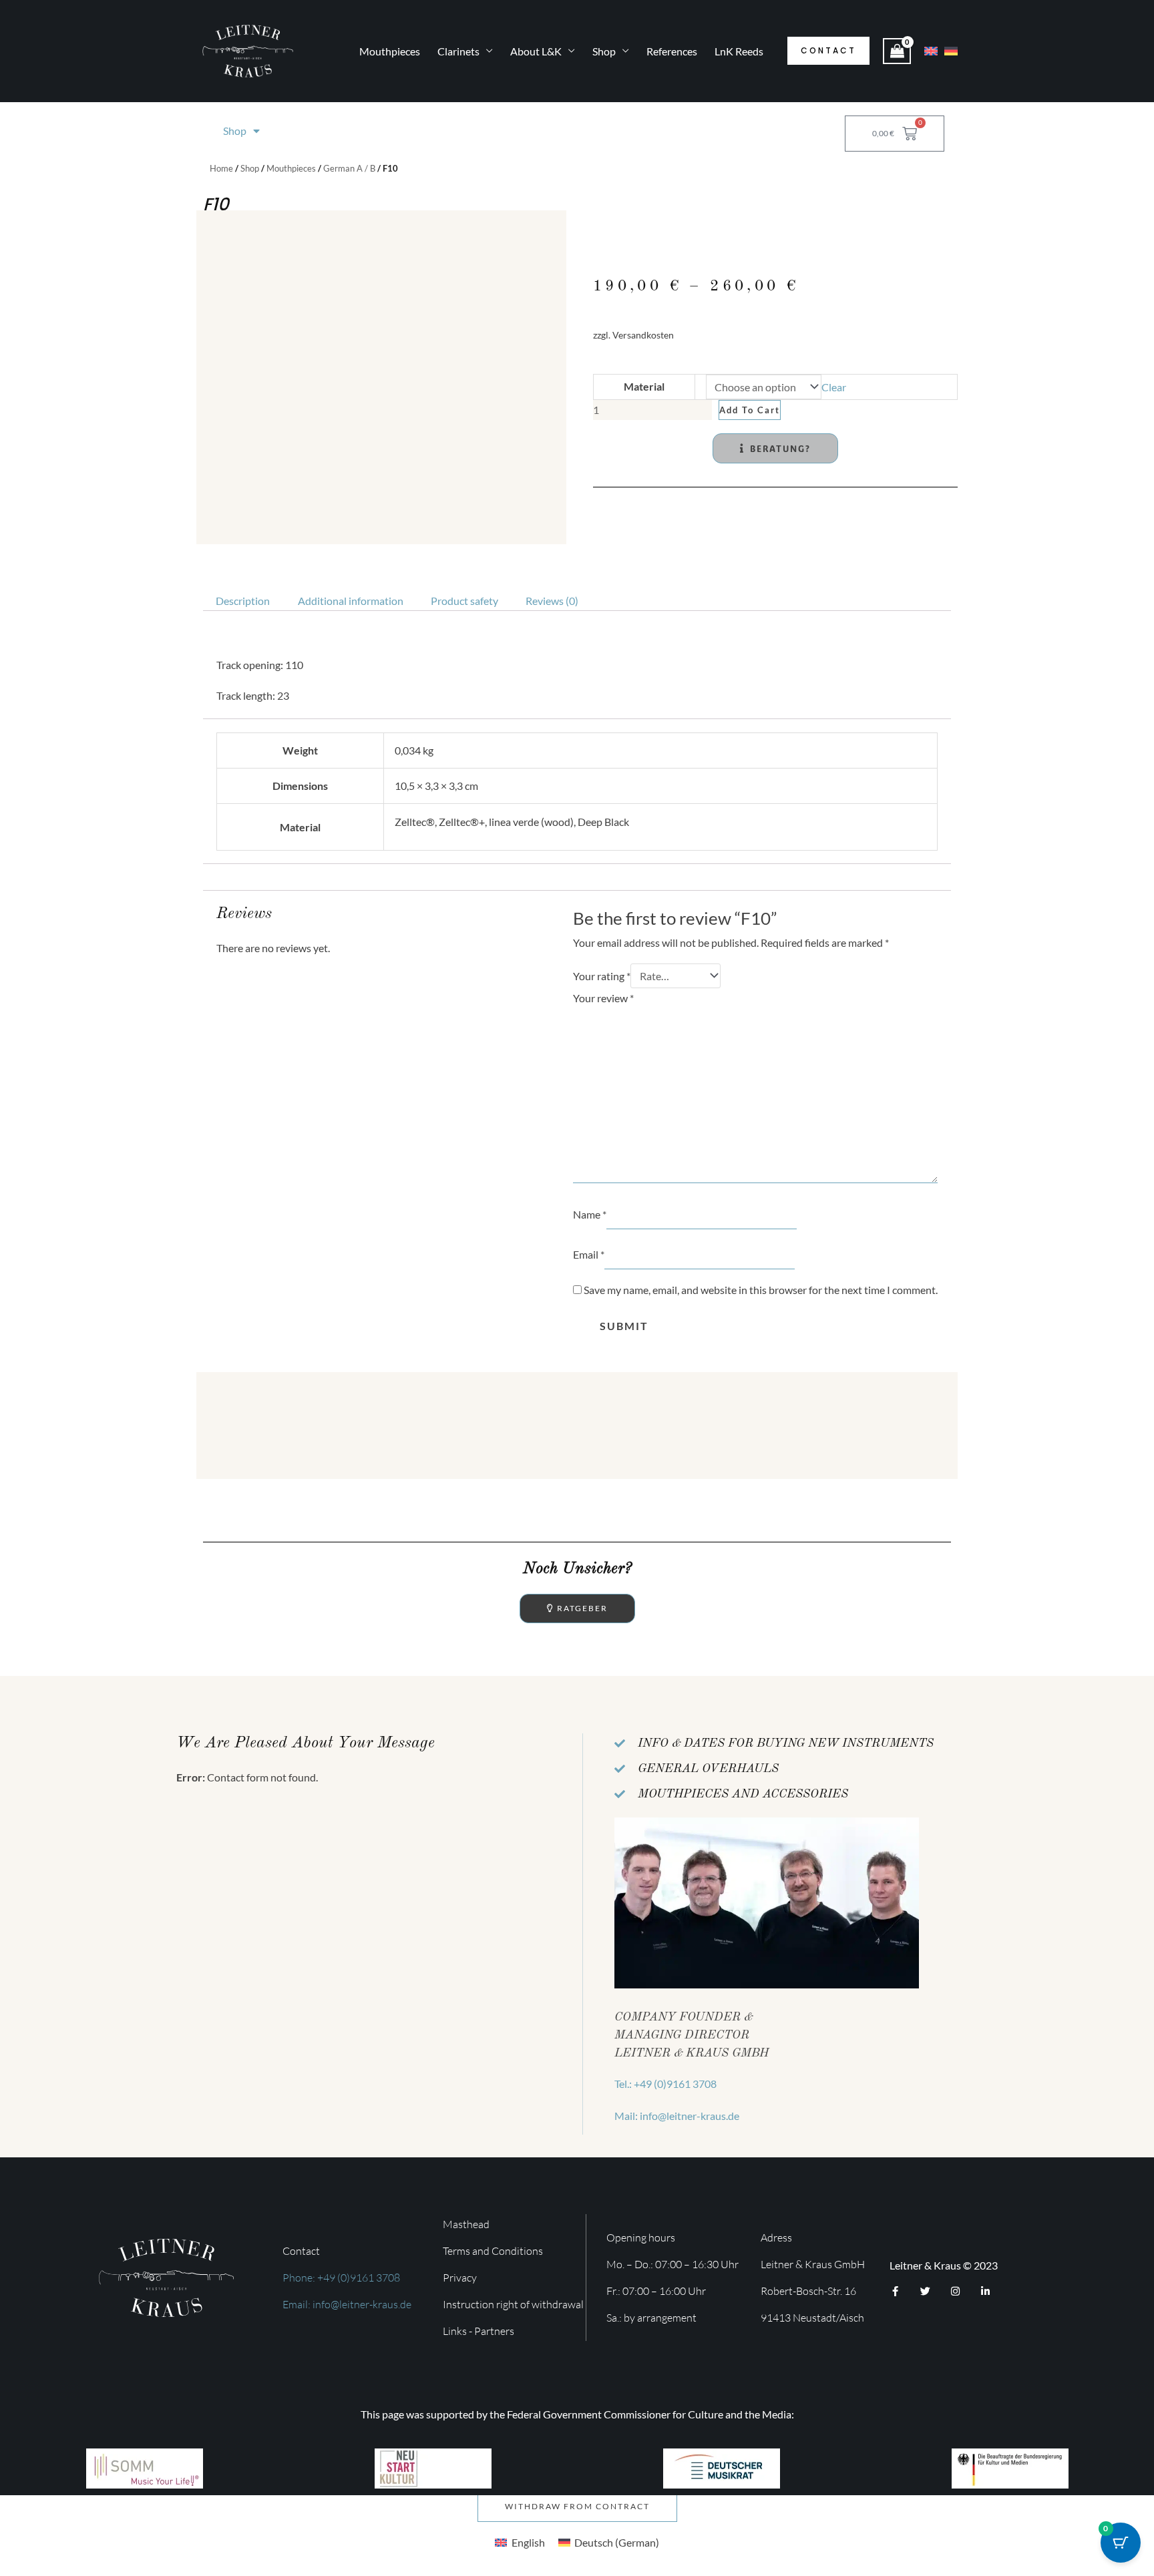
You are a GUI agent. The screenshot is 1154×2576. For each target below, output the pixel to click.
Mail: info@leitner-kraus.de (677, 2116)
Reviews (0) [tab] (552, 601)
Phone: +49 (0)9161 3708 (341, 2278)
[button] (828, 51)
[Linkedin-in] (985, 2291)
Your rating (602, 976)
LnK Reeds (739, 51)
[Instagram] (955, 2291)
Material (644, 386)
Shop (604, 51)
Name (590, 1214)
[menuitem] (520, 2542)
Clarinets (458, 51)
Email (589, 1254)
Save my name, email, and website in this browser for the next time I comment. (761, 1290)
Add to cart (750, 410)
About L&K (536, 51)
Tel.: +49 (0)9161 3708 (665, 2084)
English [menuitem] (528, 2542)
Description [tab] (243, 601)
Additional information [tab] (351, 601)
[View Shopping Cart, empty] (897, 51)
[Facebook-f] (895, 2291)
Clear (834, 387)
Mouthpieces (390, 51)
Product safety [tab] (464, 601)
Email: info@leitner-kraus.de (347, 2304)
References (672, 51)
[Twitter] (925, 2291)
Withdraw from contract (577, 2506)
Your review (603, 998)
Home (221, 168)
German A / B (349, 168)
